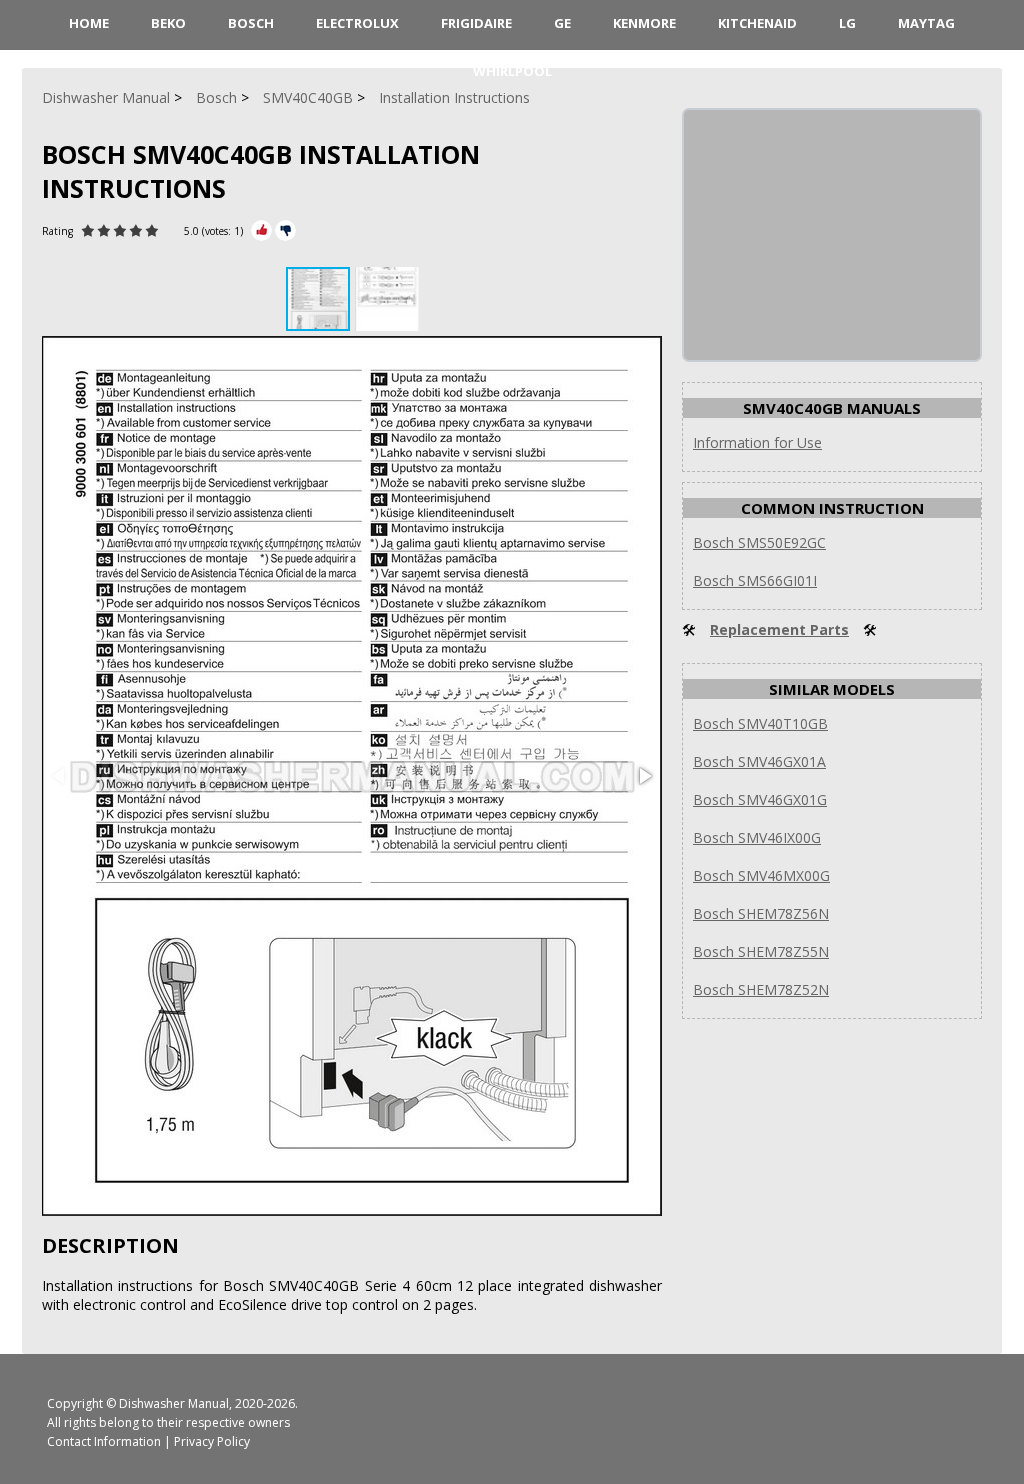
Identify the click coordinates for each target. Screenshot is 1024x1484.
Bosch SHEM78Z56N (761, 913)
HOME (89, 23)
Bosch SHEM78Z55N (761, 951)
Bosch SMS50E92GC (759, 542)
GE (562, 23)
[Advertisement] (834, 235)
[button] (387, 299)
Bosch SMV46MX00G (761, 875)
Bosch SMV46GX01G (760, 799)
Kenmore (644, 23)
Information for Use (757, 442)
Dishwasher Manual (174, 1403)
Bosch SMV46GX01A (759, 761)
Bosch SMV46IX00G (757, 837)
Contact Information (104, 1441)
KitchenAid (757, 23)
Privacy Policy (212, 1441)
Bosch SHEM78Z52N (761, 989)
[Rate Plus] (261, 230)
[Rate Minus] (285, 230)
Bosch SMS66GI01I (755, 580)
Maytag (926, 23)
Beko (168, 23)
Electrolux (357, 23)
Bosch (251, 23)
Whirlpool (512, 71)
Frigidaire (476, 23)
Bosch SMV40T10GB (760, 723)
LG (847, 23)
